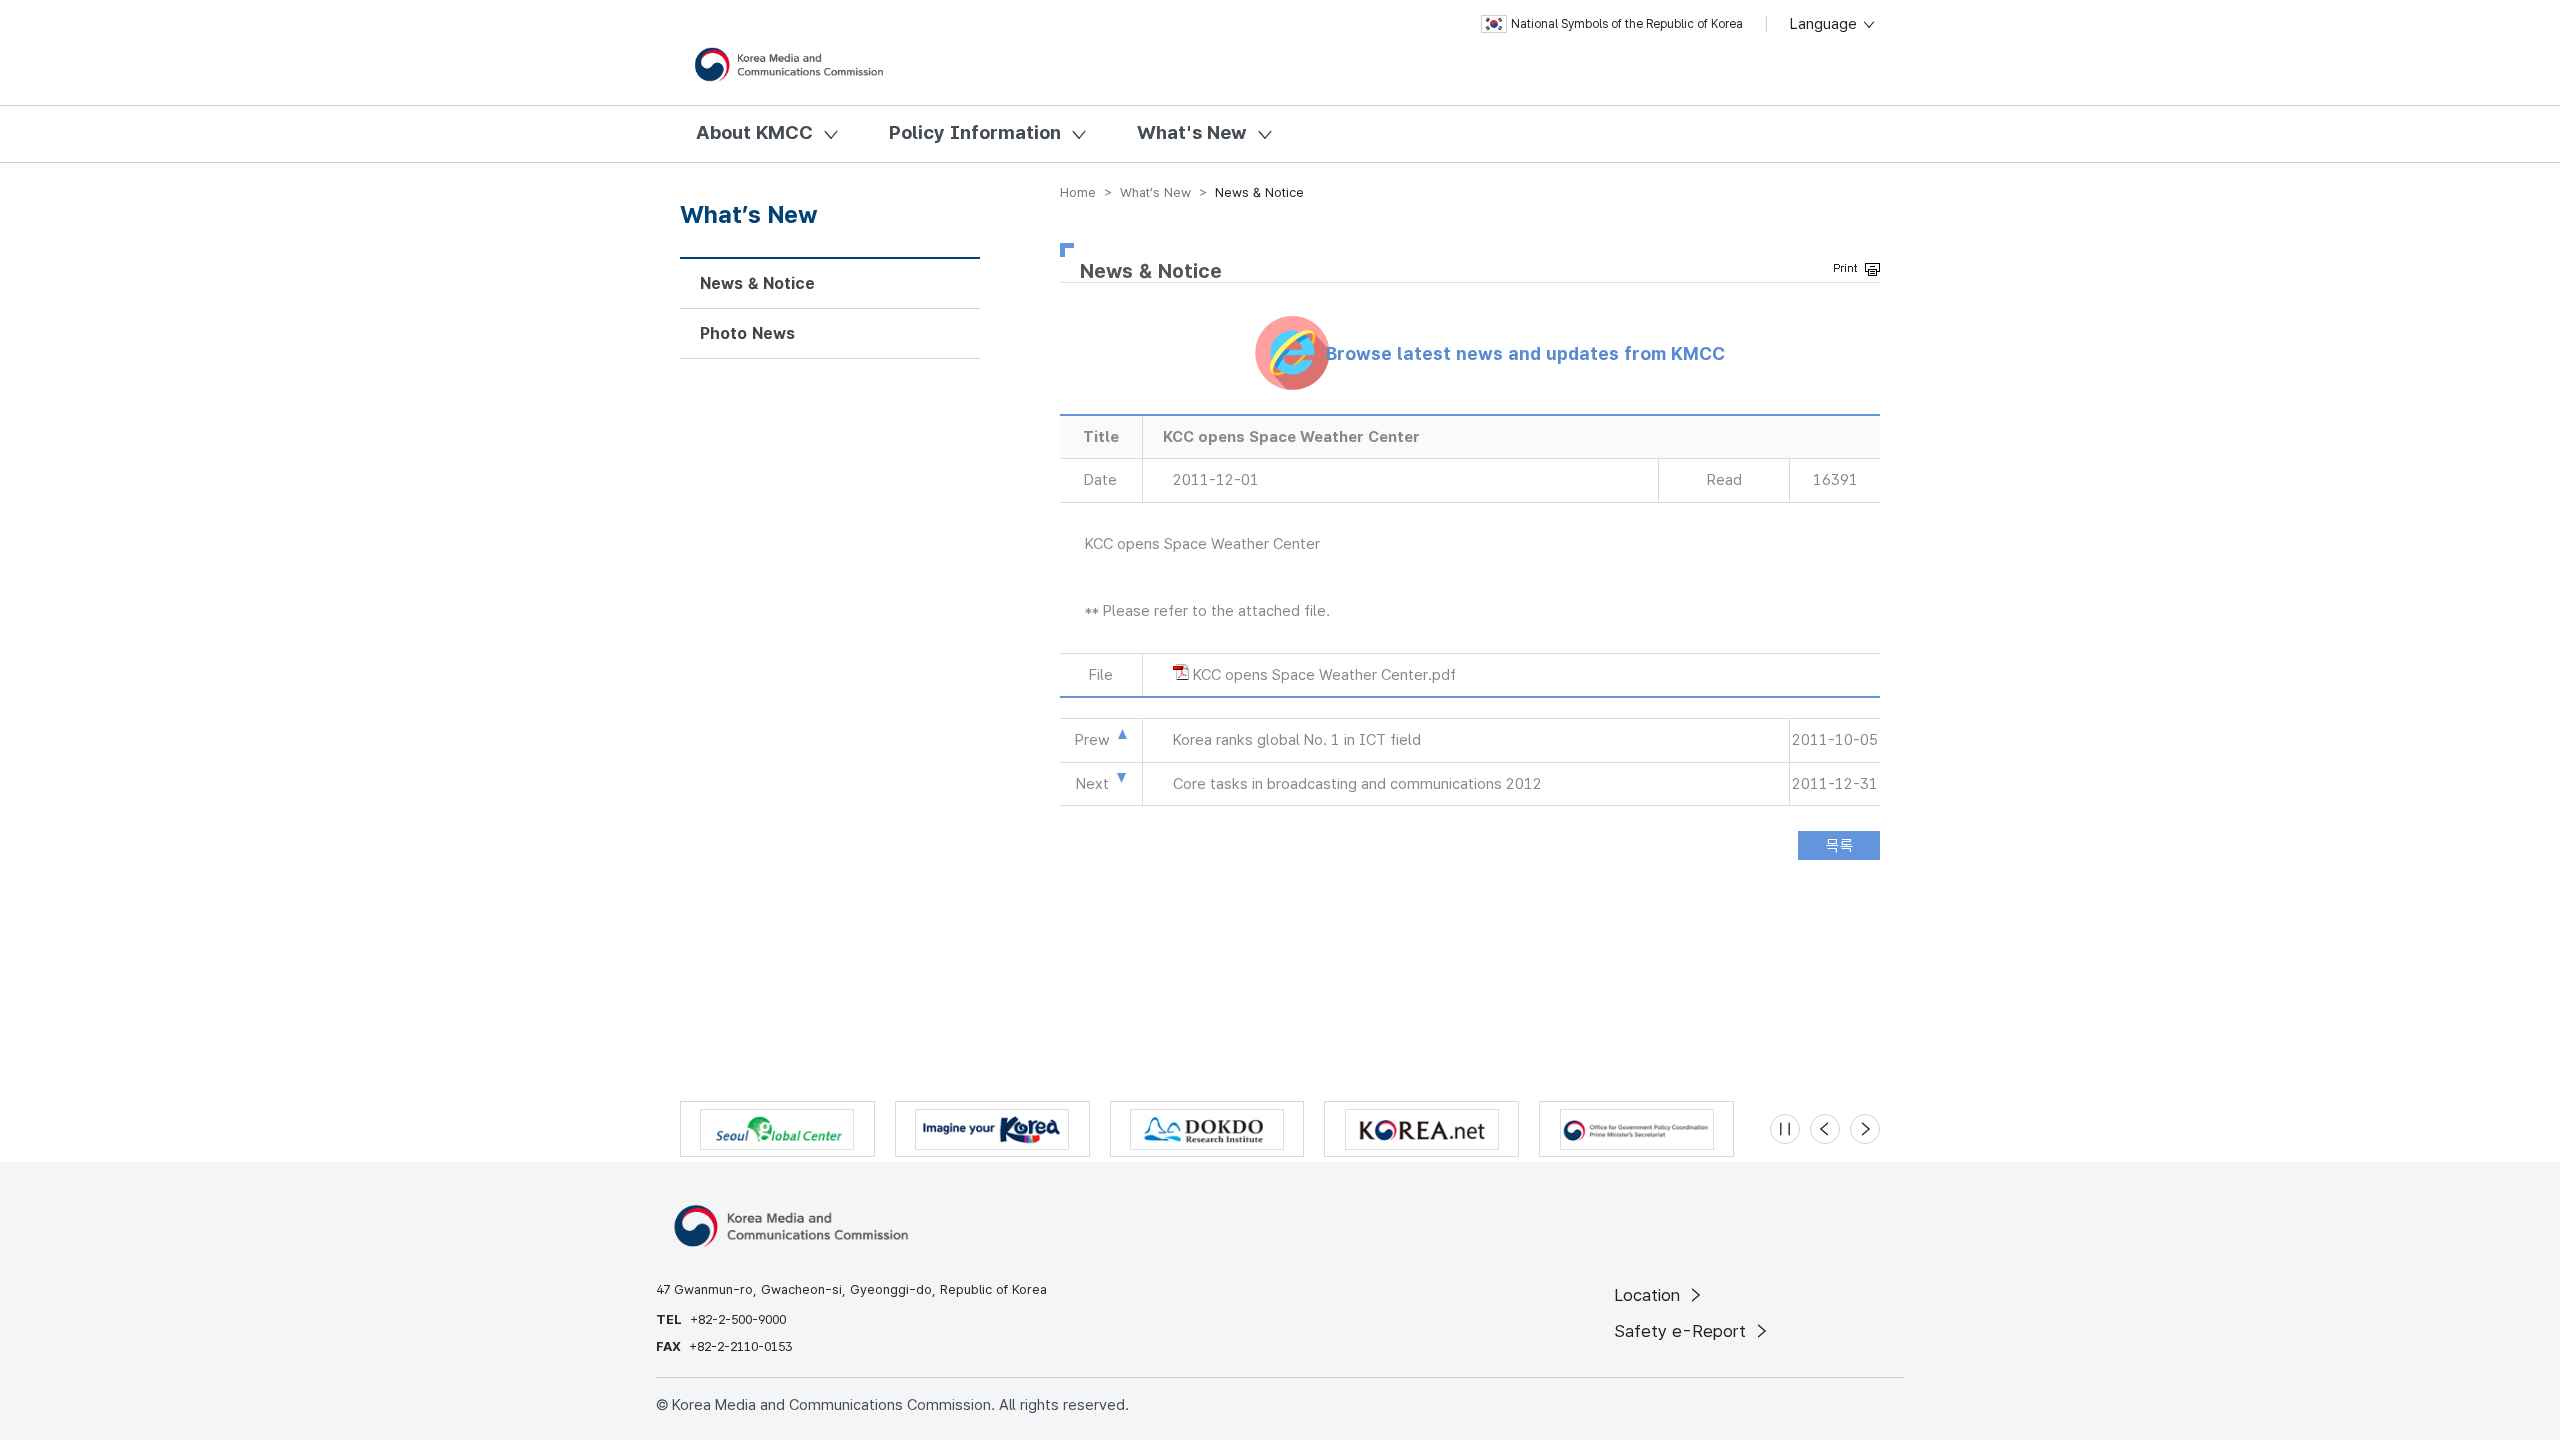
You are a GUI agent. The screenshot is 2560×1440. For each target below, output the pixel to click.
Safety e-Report (1682, 1331)
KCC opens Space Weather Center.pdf (1324, 675)
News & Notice (757, 283)
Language (1825, 24)
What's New (1192, 132)
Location (1649, 1295)
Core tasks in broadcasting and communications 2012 (1357, 784)
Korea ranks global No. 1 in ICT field (1297, 740)
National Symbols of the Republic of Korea (1627, 24)
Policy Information (975, 132)
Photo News (747, 333)
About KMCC (754, 132)
